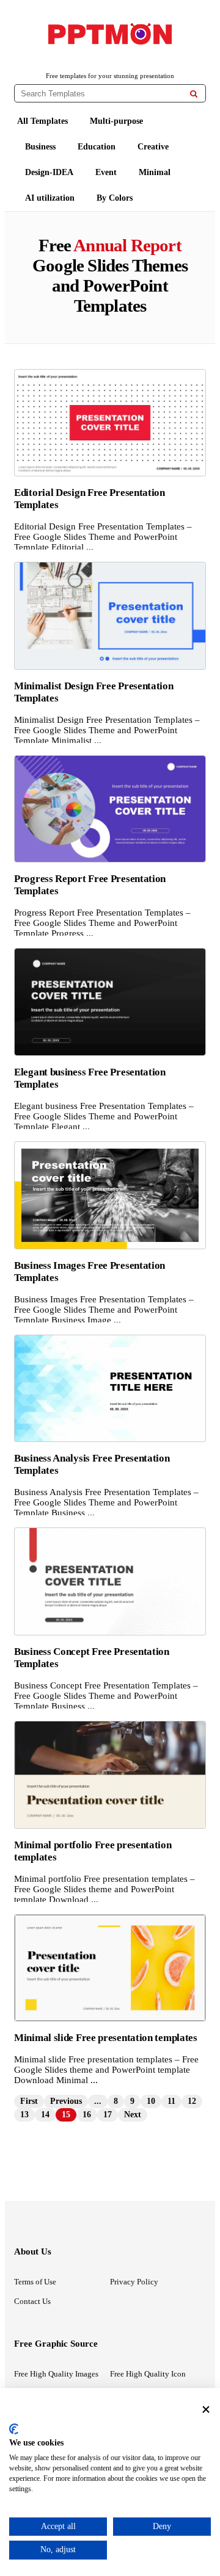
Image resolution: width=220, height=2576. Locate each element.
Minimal (155, 172)
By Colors (115, 198)
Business (40, 147)
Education (97, 147)
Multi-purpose (116, 121)
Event (106, 172)
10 (151, 2101)
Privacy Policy (134, 2282)
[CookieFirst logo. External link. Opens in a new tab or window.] (14, 2429)
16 (87, 2115)
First (29, 2101)
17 (108, 2115)
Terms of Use (35, 2282)
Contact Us (32, 2301)
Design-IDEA (49, 172)
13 (24, 2115)
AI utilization (50, 198)
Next (133, 2115)
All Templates (42, 121)
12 (192, 2101)
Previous (66, 2101)
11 (171, 2101)
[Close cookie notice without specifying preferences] (206, 2409)
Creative (153, 147)
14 (45, 2115)
